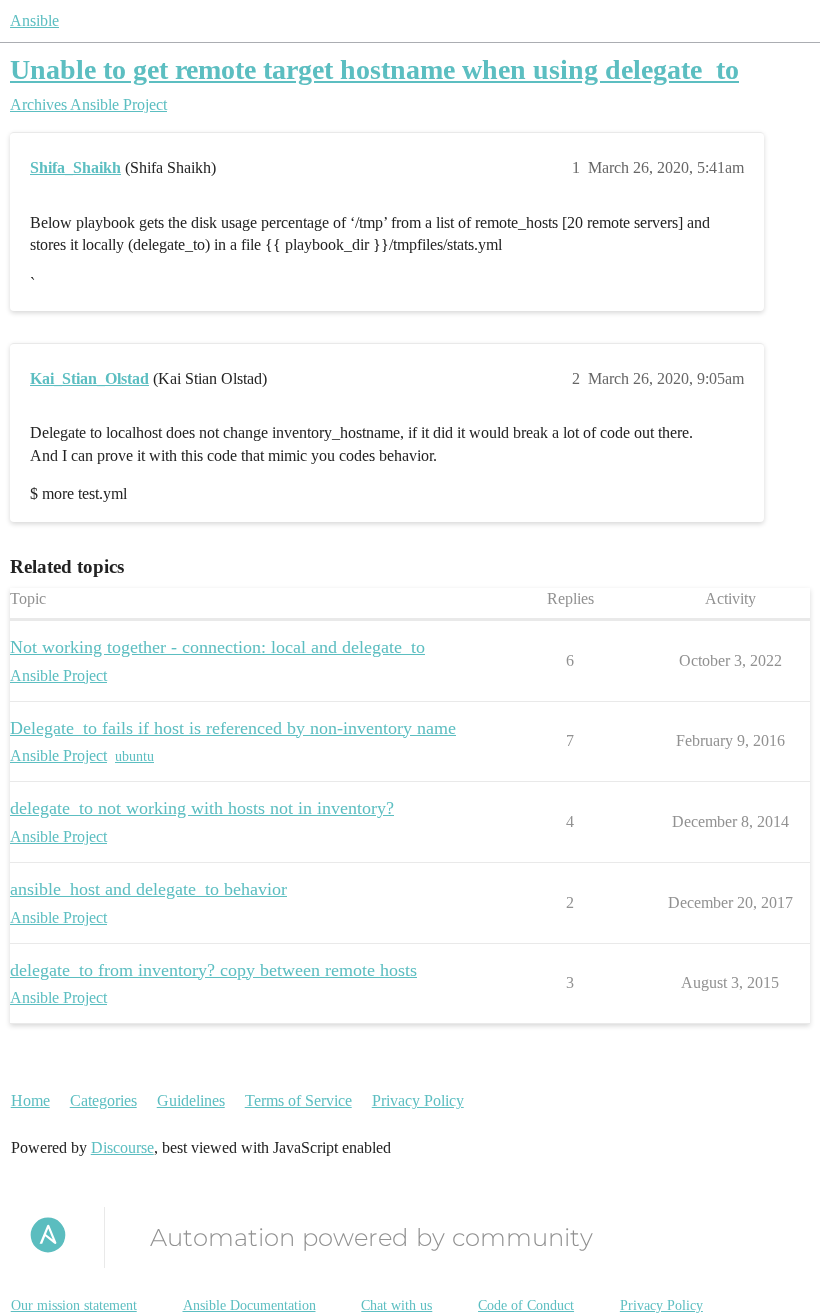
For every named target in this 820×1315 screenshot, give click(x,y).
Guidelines (191, 1100)
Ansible (34, 20)
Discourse (122, 1147)
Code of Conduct (526, 1305)
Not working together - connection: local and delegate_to (217, 647)
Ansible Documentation (249, 1305)
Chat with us (396, 1305)
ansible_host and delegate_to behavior (148, 889)
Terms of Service (298, 1100)
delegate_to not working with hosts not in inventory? (202, 808)
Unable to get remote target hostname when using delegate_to (374, 69)
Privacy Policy (418, 1100)
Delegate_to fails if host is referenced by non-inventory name (233, 728)
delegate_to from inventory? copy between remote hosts (213, 970)
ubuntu (134, 756)
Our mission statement (74, 1305)
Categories (103, 1100)
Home (30, 1100)
